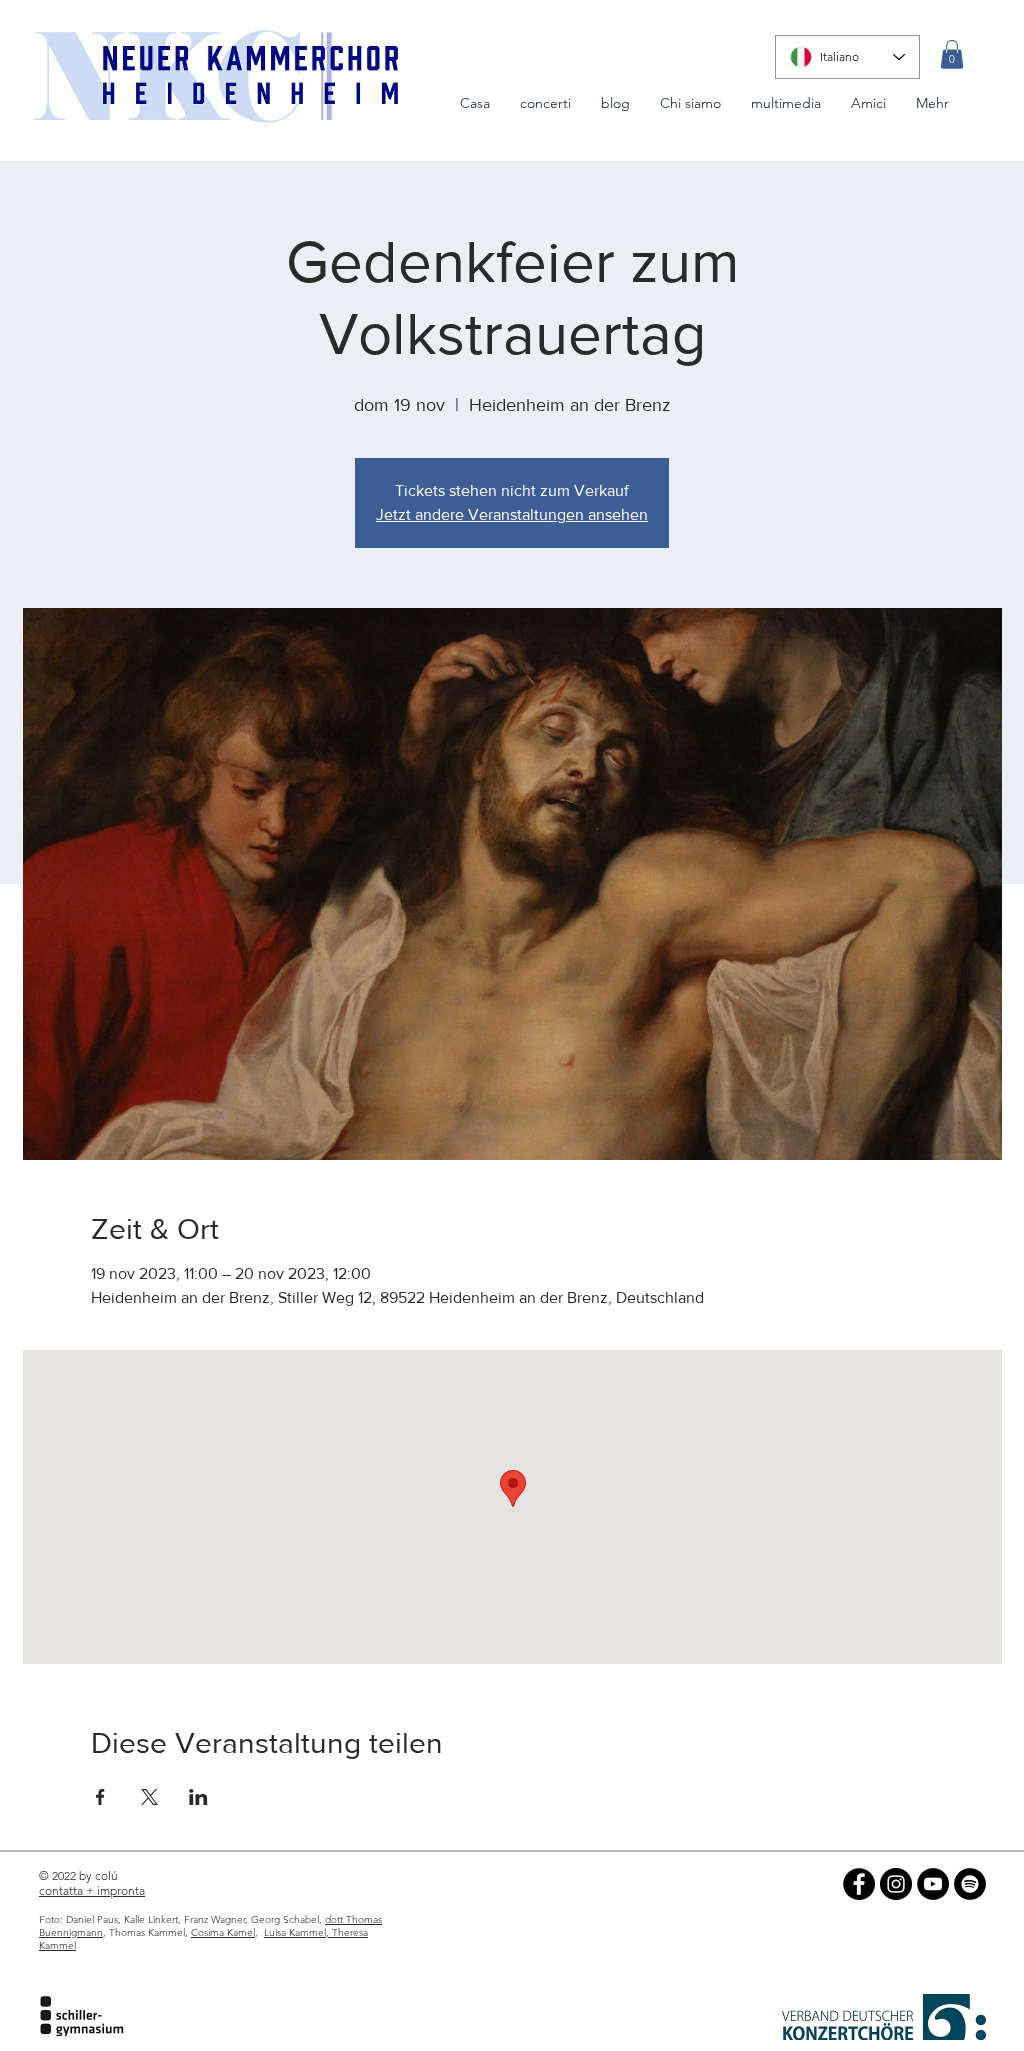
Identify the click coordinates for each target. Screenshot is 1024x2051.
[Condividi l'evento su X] (149, 1797)
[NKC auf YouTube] (933, 1884)
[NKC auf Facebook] (859, 1884)
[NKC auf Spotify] (970, 1884)
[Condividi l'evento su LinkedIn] (198, 1797)
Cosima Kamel (223, 1932)
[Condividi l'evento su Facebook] (100, 1797)
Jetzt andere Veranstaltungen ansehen (512, 514)
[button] (952, 54)
